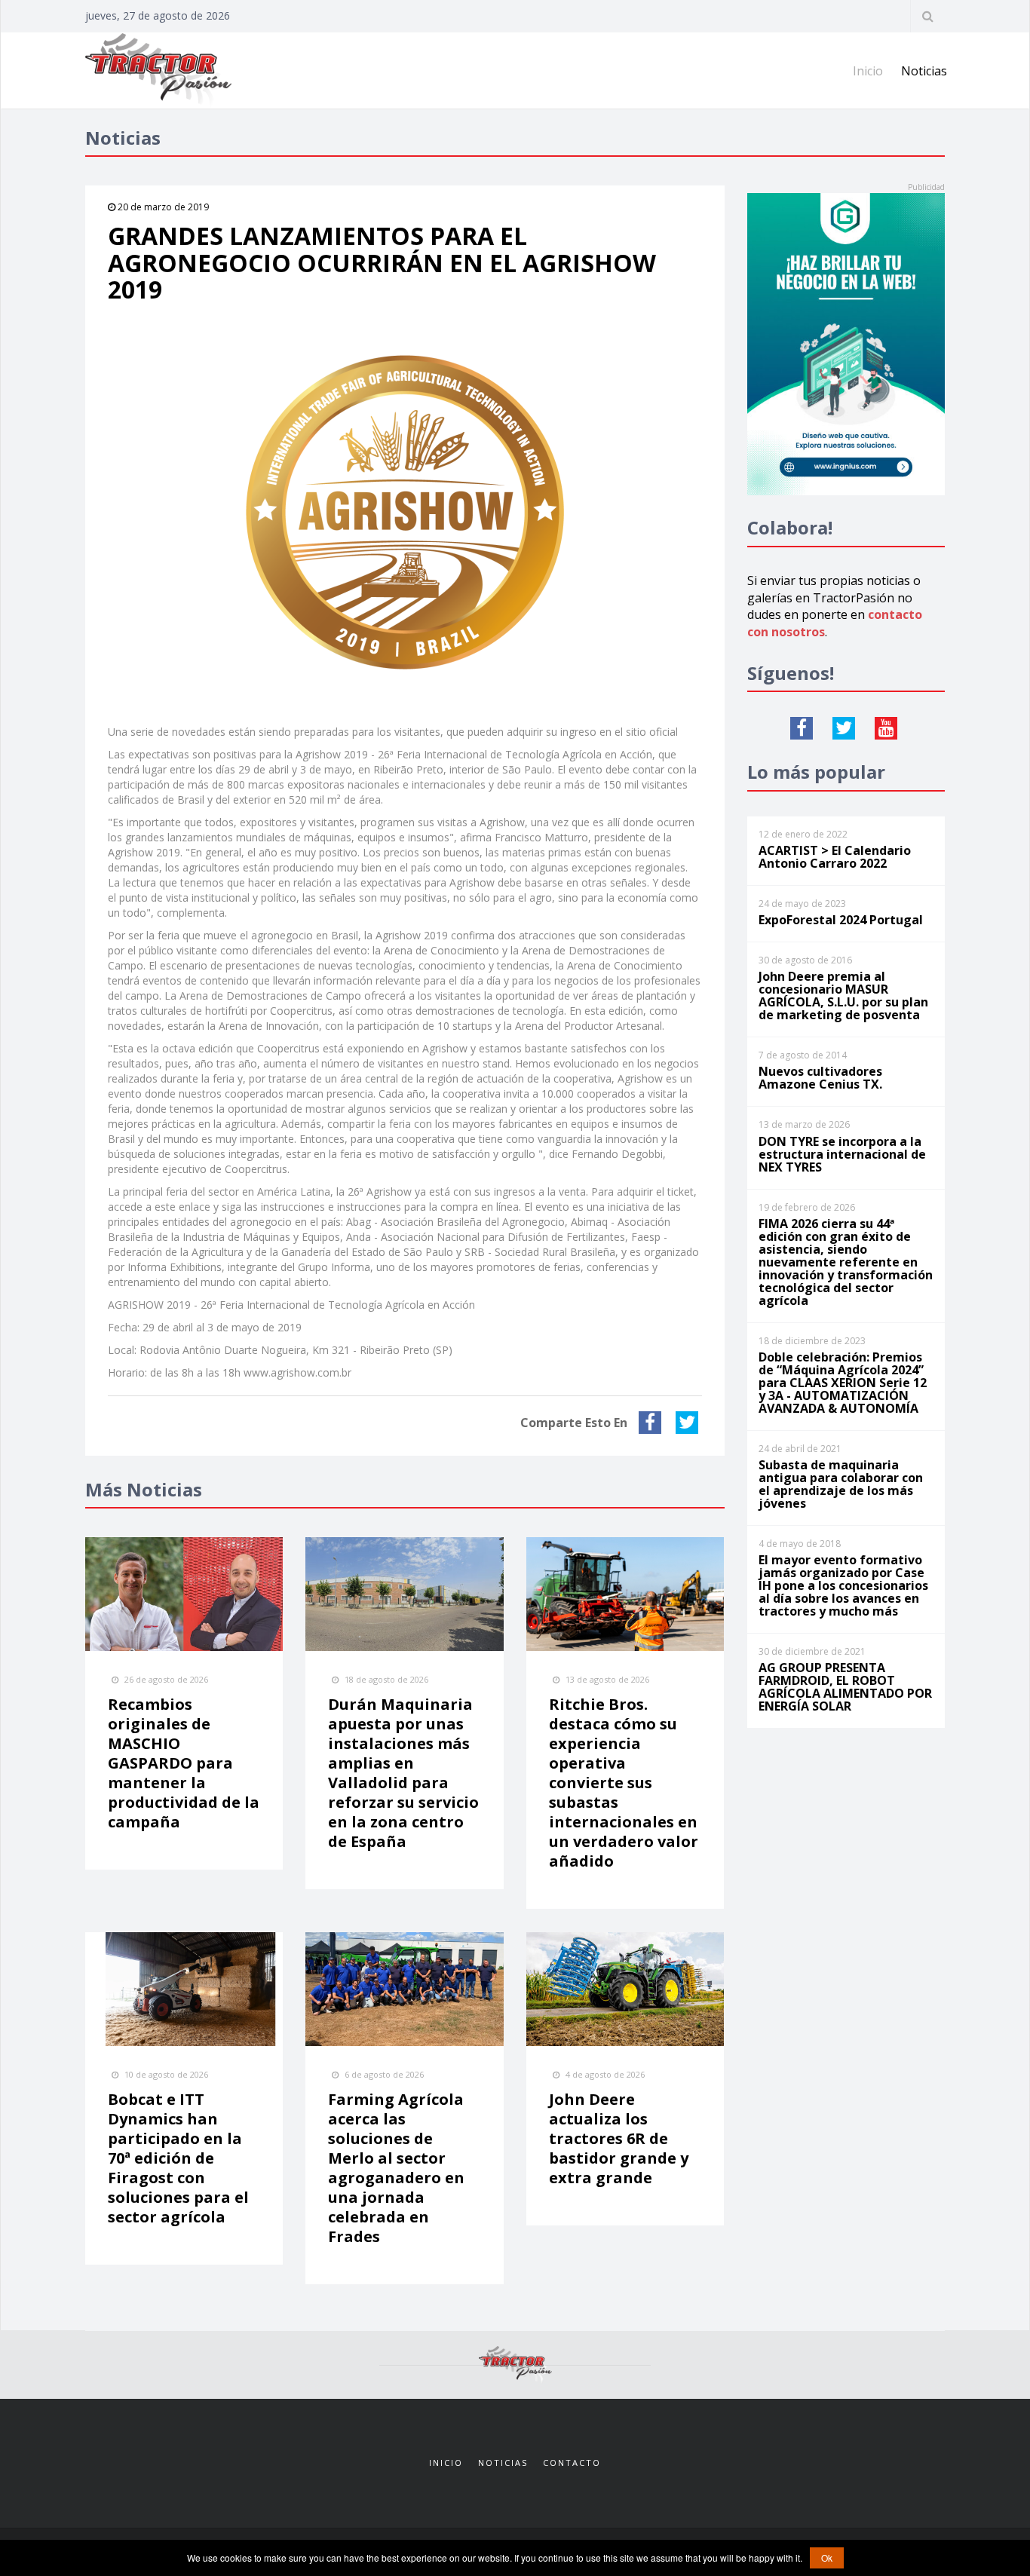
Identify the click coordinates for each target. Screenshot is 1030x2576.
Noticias (924, 71)
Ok (827, 2558)
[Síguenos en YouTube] (886, 728)
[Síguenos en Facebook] (802, 728)
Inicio (868, 71)
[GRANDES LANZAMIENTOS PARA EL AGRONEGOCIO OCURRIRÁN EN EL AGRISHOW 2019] (405, 513)
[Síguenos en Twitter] (844, 728)
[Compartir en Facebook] (652, 1423)
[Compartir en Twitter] (689, 1423)
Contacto (572, 2463)
